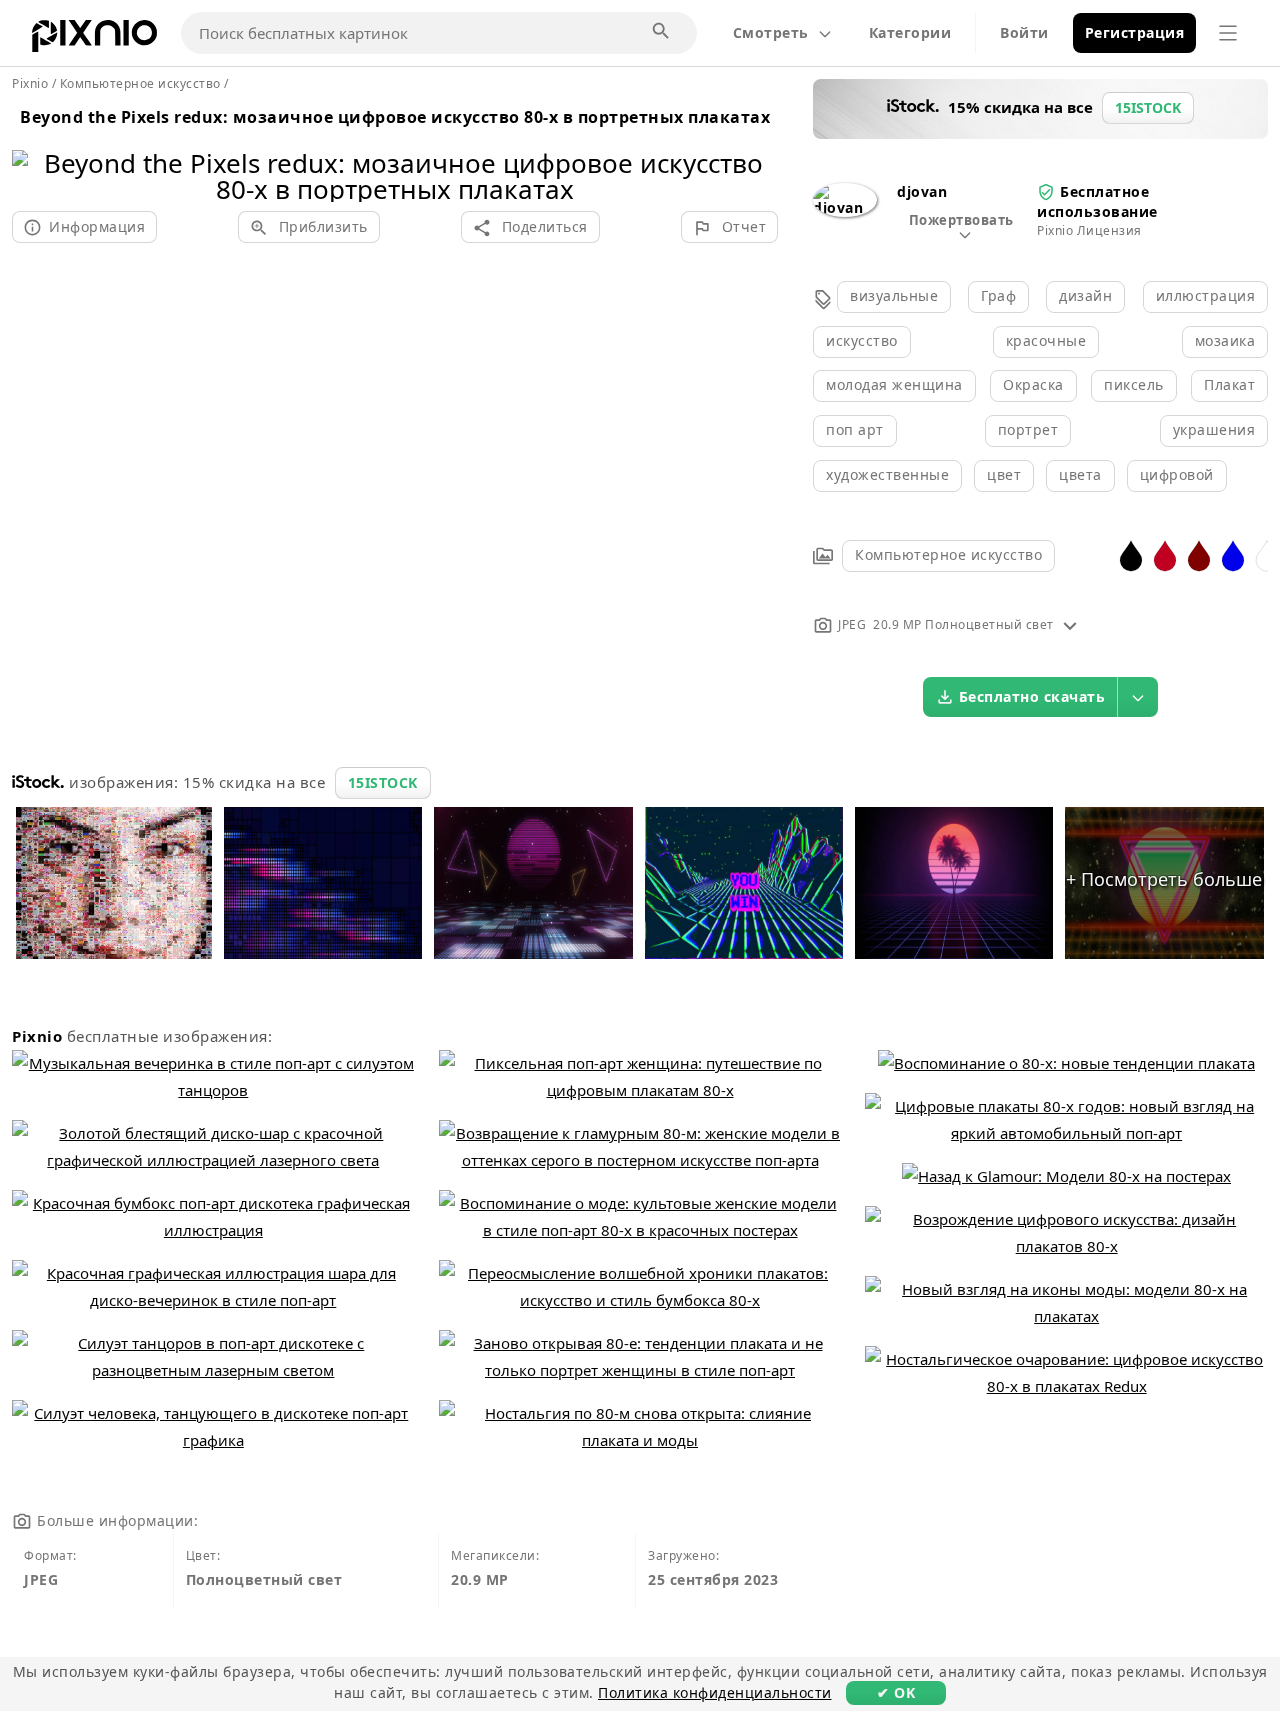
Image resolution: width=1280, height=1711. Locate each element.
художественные (887, 474)
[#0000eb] (1233, 554)
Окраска (1033, 384)
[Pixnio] (94, 40)
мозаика (1225, 340)
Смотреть (771, 32)
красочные (1046, 340)
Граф (998, 295)
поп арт (855, 429)
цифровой (1177, 474)
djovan (922, 191)
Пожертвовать (961, 220)
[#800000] (1199, 554)
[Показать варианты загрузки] (1138, 697)
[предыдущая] (34, 150)
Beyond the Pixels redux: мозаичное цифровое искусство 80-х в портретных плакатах (395, 117)
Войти (1024, 32)
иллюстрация (1206, 295)
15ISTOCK (383, 782)
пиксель (1134, 384)
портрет (1028, 429)
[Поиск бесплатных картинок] (662, 32)
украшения (1214, 429)
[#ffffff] (1267, 554)
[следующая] (755, 150)
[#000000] (1131, 554)
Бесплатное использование (1097, 201)
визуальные (894, 295)
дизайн (1085, 295)
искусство (862, 340)
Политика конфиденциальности (715, 1692)
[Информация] (1070, 624)
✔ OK (896, 1692)
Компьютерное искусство (948, 554)
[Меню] (1228, 33)
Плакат (1229, 384)
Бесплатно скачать (1032, 696)
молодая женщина (894, 384)
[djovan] (845, 207)
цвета (1080, 474)
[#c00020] (1165, 554)
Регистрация (1135, 32)
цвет (1004, 474)
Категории (910, 32)
